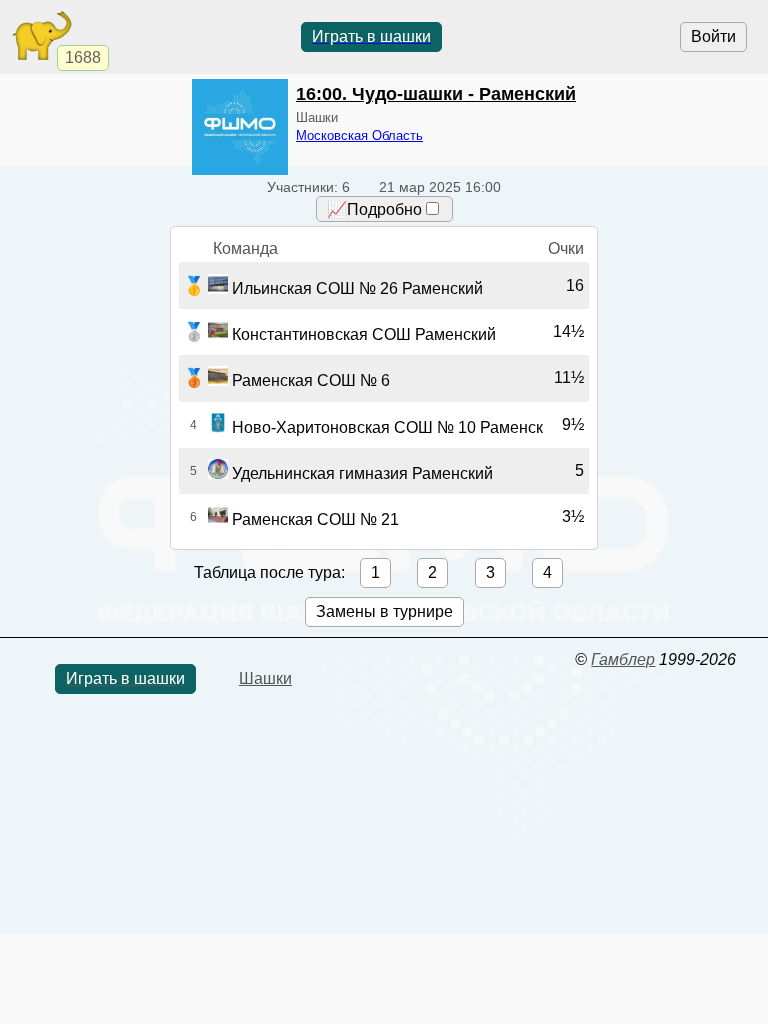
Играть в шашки (371, 36)
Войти (713, 36)
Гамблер (623, 659)
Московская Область (359, 135)
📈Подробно (374, 209)
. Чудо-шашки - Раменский (436, 94)
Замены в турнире (384, 611)
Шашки (265, 678)
